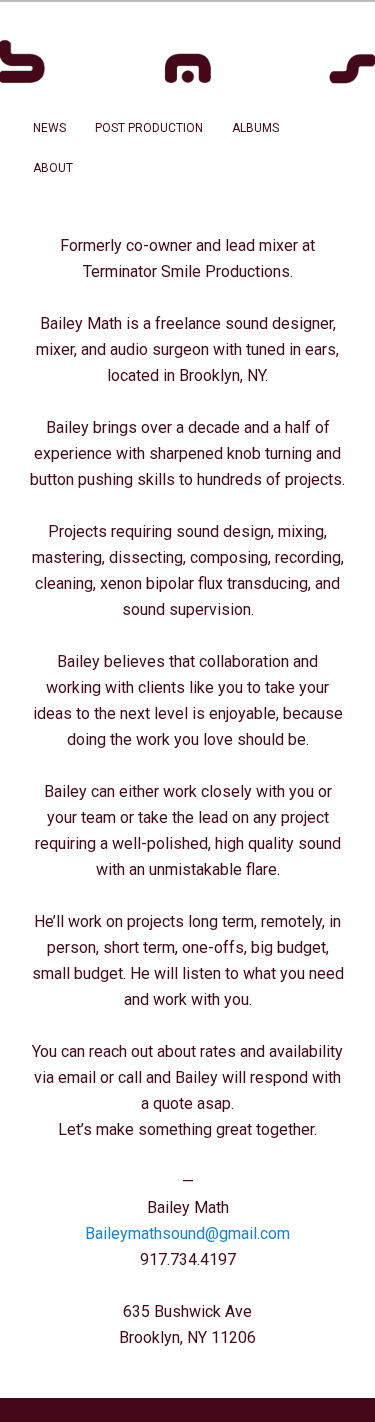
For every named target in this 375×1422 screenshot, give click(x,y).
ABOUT (53, 168)
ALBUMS (255, 128)
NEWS (49, 128)
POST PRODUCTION (149, 128)
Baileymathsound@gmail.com (187, 1233)
